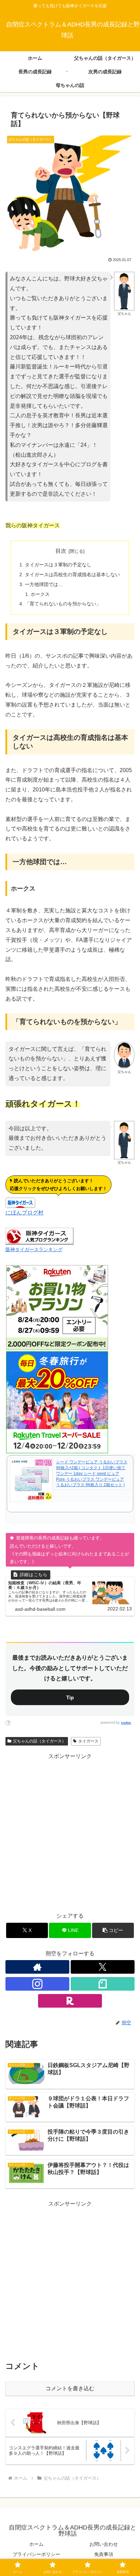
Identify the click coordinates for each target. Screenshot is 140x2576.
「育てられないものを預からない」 (63, 604)
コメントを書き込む (70, 2388)
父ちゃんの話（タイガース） (39, 1741)
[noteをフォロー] (103, 1984)
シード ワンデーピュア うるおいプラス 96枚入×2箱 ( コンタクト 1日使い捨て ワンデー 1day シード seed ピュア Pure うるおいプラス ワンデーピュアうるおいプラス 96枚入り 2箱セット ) (92, 1473)
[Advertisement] (70, 1831)
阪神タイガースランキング (34, 1249)
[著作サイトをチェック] (37, 1967)
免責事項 (104, 2554)
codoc (126, 1723)
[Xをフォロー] (103, 1967)
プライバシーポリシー (36, 2554)
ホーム (36, 2544)
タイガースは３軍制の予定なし (58, 565)
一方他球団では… (44, 584)
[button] (113, 1930)
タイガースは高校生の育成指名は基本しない (72, 574)
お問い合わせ (104, 2544)
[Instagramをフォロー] (37, 1984)
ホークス (40, 594)
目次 (61, 551)
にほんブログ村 (24, 1213)
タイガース (88, 1741)
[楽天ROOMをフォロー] (70, 2001)
